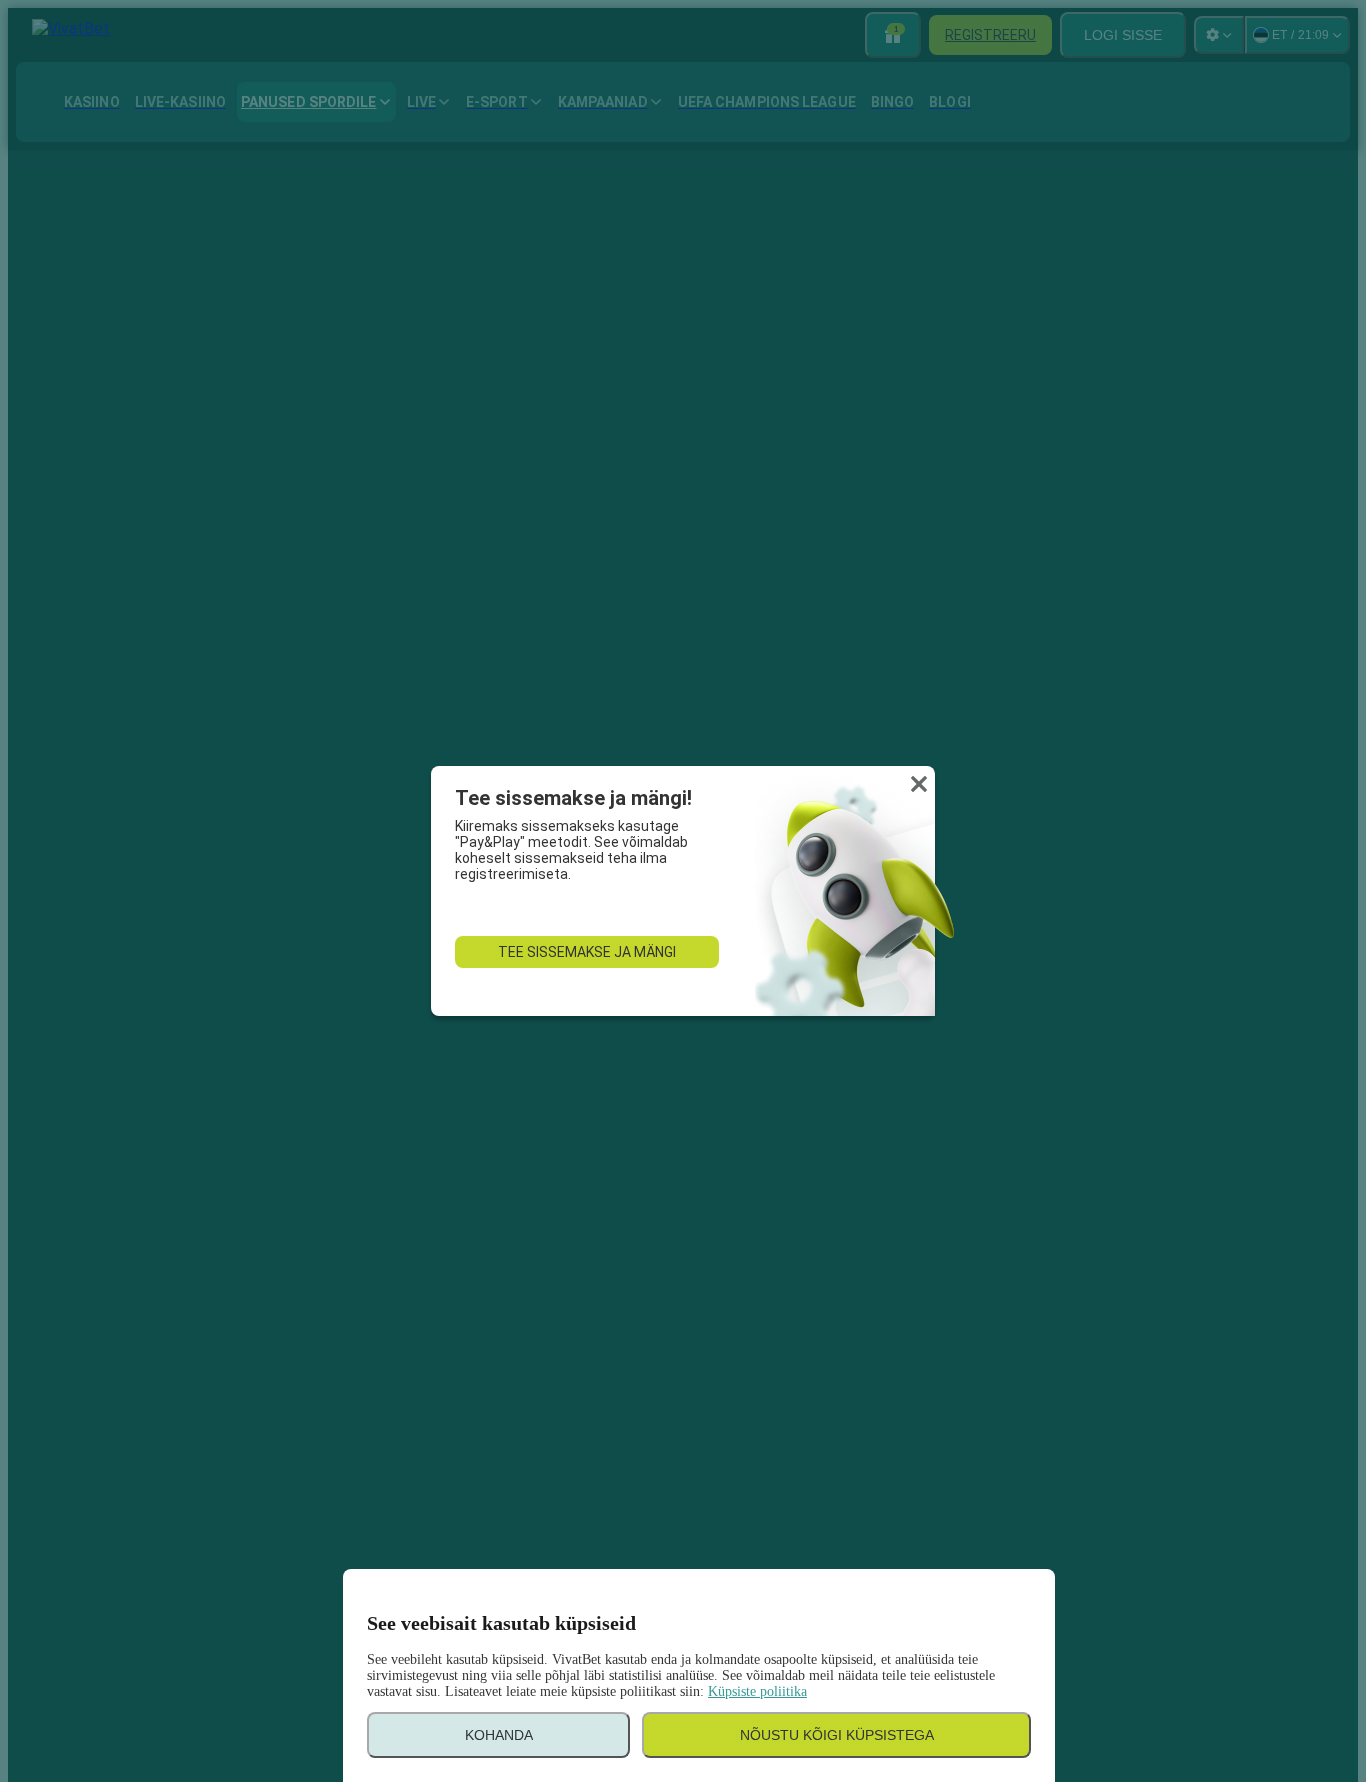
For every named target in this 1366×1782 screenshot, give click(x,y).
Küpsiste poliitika (757, 1691)
